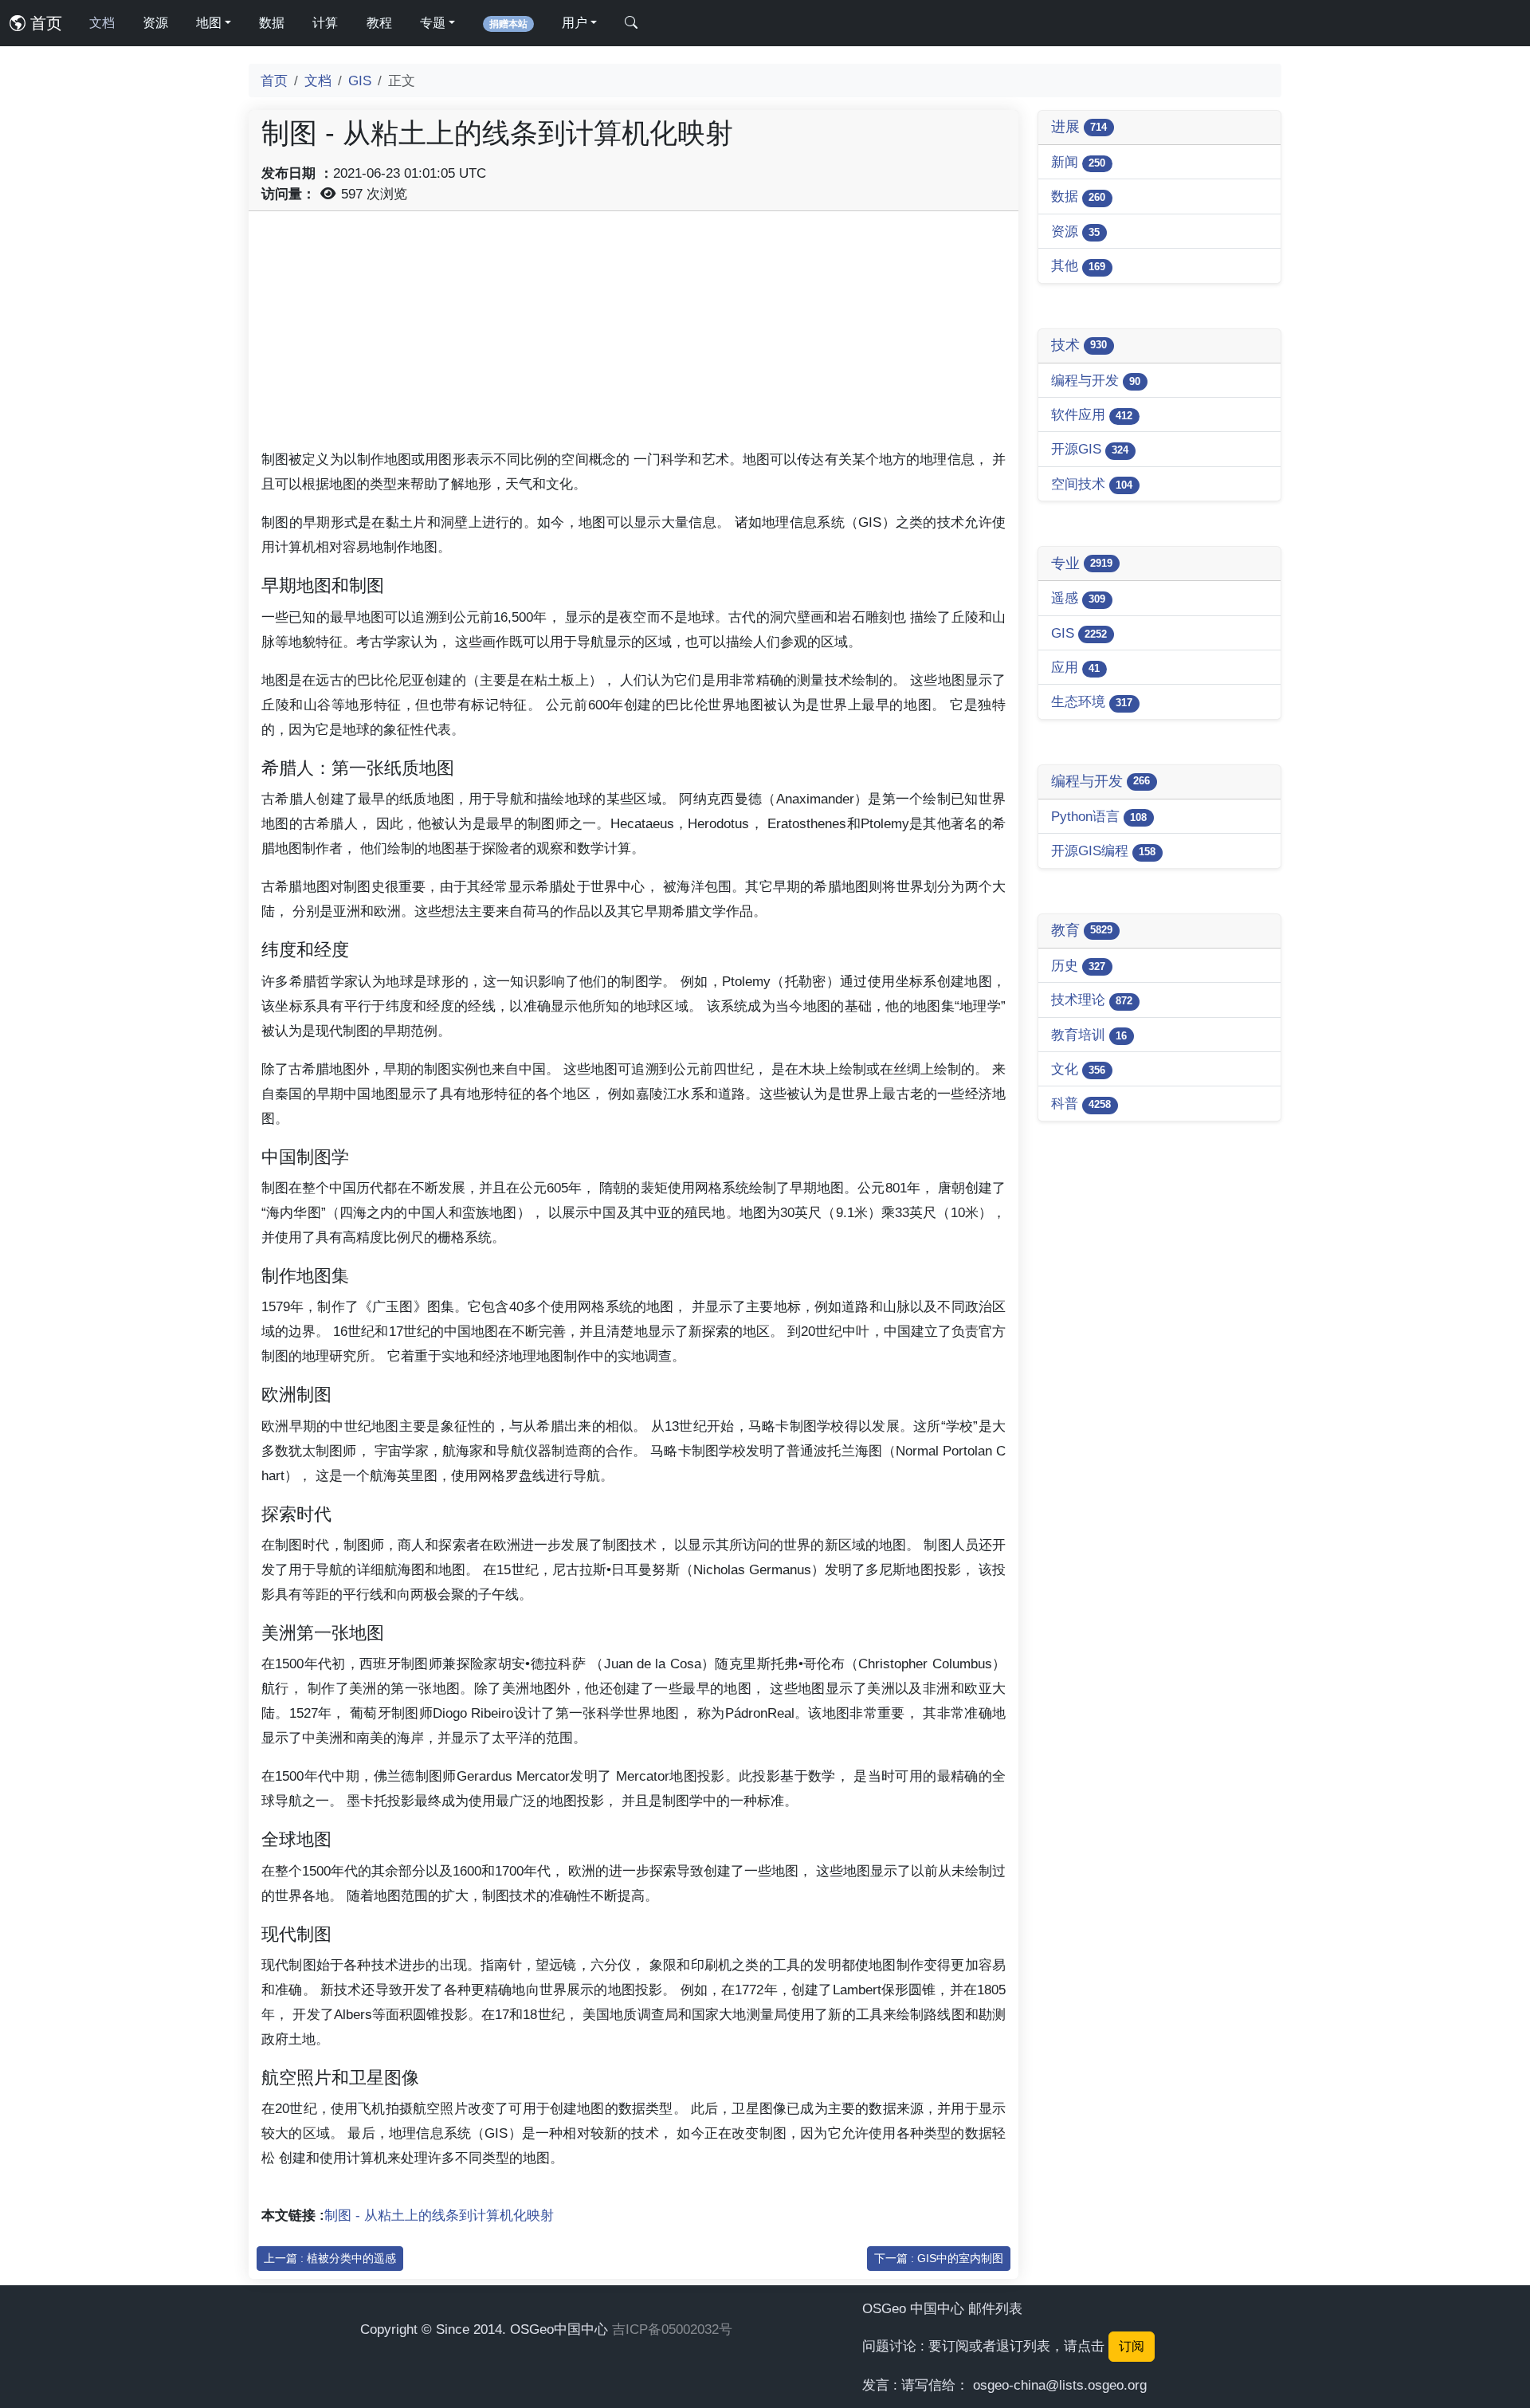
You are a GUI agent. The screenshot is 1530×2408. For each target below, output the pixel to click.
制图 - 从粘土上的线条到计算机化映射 (439, 2215)
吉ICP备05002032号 (672, 2329)
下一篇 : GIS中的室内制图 (939, 2258)
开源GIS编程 (1103, 850)
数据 (272, 23)
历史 (1078, 965)
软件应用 (1092, 414)
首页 (44, 23)
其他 (1078, 265)
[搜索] (631, 23)
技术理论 (1092, 1000)
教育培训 (1089, 1035)
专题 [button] (433, 23)
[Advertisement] (634, 336)
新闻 (1078, 162)
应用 (1075, 667)
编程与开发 (1096, 380)
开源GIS (1090, 449)
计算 (325, 23)
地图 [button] (209, 23)
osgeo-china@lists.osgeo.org (1060, 2385)
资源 (155, 23)
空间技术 (1092, 484)
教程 (379, 23)
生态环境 (1092, 701)
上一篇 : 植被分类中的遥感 (330, 2258)
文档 (102, 23)
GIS (360, 81)
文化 (1078, 1069)
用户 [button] (575, 23)
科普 (1081, 1103)
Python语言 (1099, 816)
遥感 (1078, 598)
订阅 (1132, 2346)
